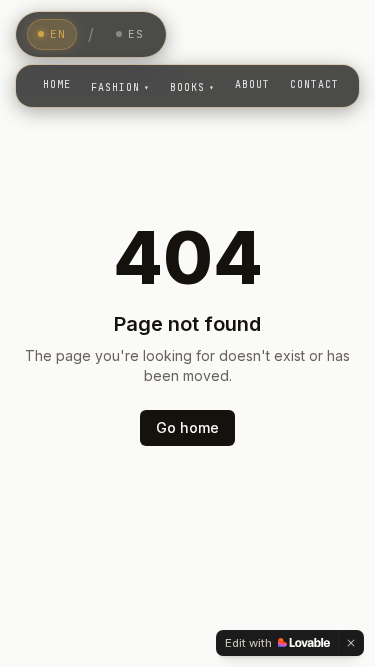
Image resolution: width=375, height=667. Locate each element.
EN (58, 34)
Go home (187, 427)
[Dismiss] (351, 643)
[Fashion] (120, 86)
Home (57, 84)
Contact (314, 84)
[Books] (192, 86)
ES (136, 34)
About (252, 84)
